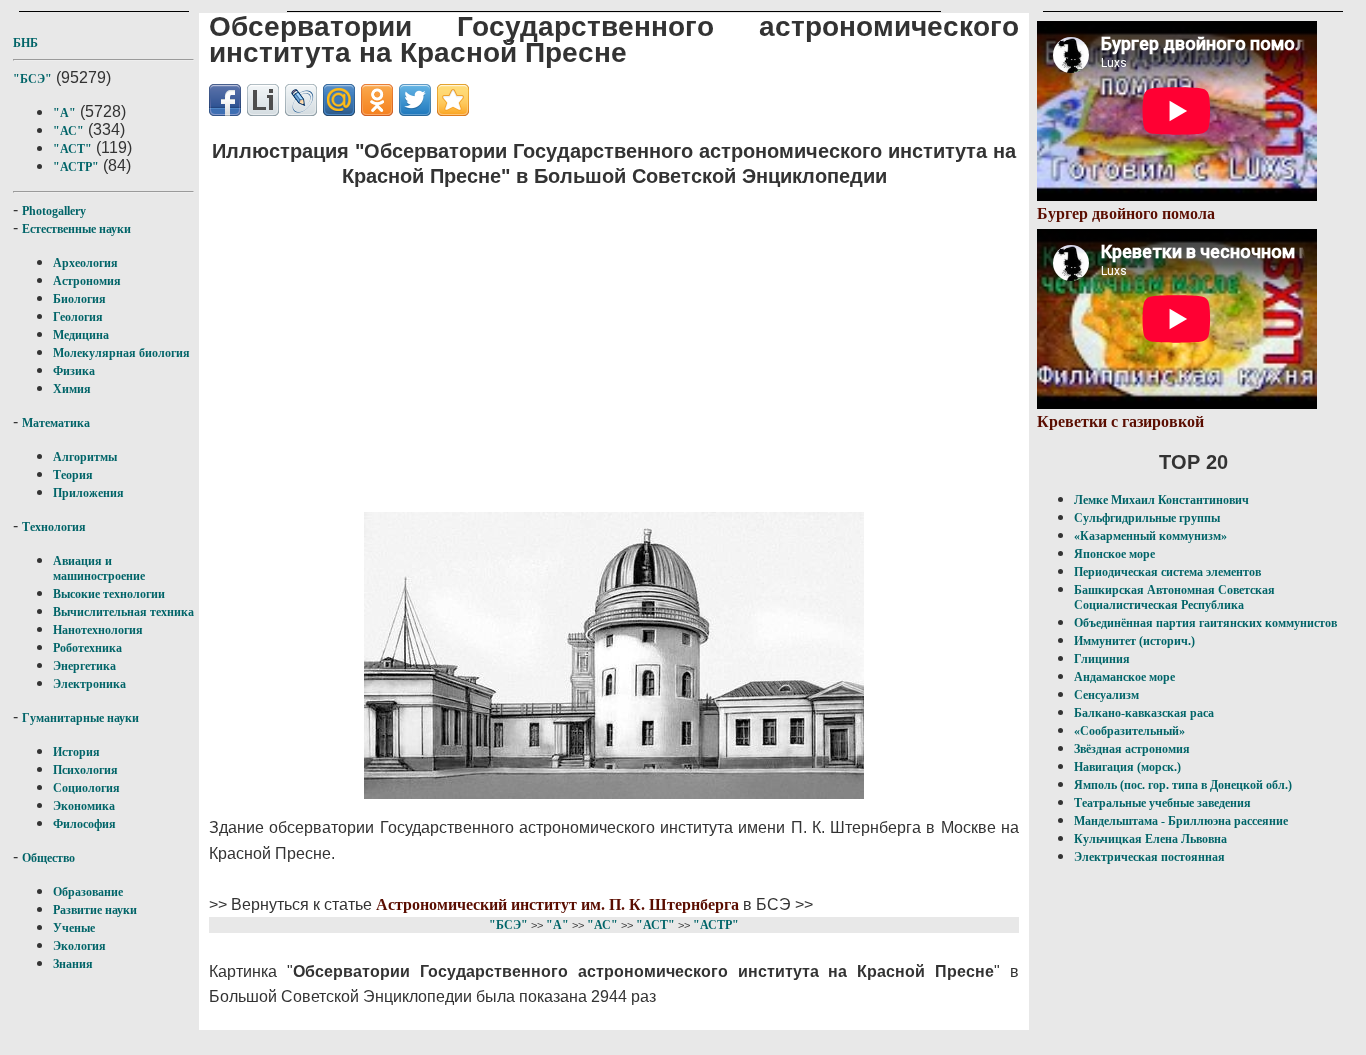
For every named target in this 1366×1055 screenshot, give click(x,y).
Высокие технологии (109, 594)
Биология (79, 299)
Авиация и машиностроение (99, 568)
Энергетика (84, 666)
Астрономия (87, 281)
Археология (85, 263)
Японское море (1114, 554)
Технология (54, 527)
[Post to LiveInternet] (263, 100)
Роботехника (87, 648)
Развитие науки (95, 910)
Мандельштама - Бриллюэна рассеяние (1181, 821)
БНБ (25, 43)
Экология (79, 946)
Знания (73, 964)
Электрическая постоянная (1149, 857)
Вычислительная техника (123, 612)
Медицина (81, 335)
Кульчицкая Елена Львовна (1150, 839)
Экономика (84, 806)
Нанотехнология (98, 630)
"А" (64, 113)
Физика (74, 371)
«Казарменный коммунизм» (1150, 536)
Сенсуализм (1106, 695)
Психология (85, 770)
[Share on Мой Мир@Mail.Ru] (339, 100)
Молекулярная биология (121, 353)
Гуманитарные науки (80, 718)
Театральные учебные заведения (1162, 803)
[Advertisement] (614, 346)
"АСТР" (76, 167)
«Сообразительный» (1129, 731)
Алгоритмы (85, 457)
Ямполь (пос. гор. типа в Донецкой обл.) (1183, 785)
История (76, 752)
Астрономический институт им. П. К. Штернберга (557, 904)
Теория (73, 475)
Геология (78, 317)
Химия (72, 389)
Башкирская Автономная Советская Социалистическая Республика (1174, 597)
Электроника (89, 684)
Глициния (1102, 659)
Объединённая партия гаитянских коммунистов (1205, 623)
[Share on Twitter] (415, 100)
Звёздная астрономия (1132, 749)
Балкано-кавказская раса (1144, 713)
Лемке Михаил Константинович (1161, 500)
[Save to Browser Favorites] (453, 100)
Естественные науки (76, 229)
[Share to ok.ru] (377, 100)
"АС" (68, 131)
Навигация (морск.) (1127, 767)
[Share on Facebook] (225, 100)
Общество (48, 858)
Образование (88, 892)
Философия (84, 824)
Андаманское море (1124, 677)
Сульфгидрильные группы (1147, 518)
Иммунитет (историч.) (1134, 641)
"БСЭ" (32, 79)
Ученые (74, 928)
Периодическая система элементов (1167, 572)
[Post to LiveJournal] (301, 100)
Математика (56, 423)
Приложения (88, 493)
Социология (86, 788)
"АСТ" (72, 149)
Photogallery (54, 211)
